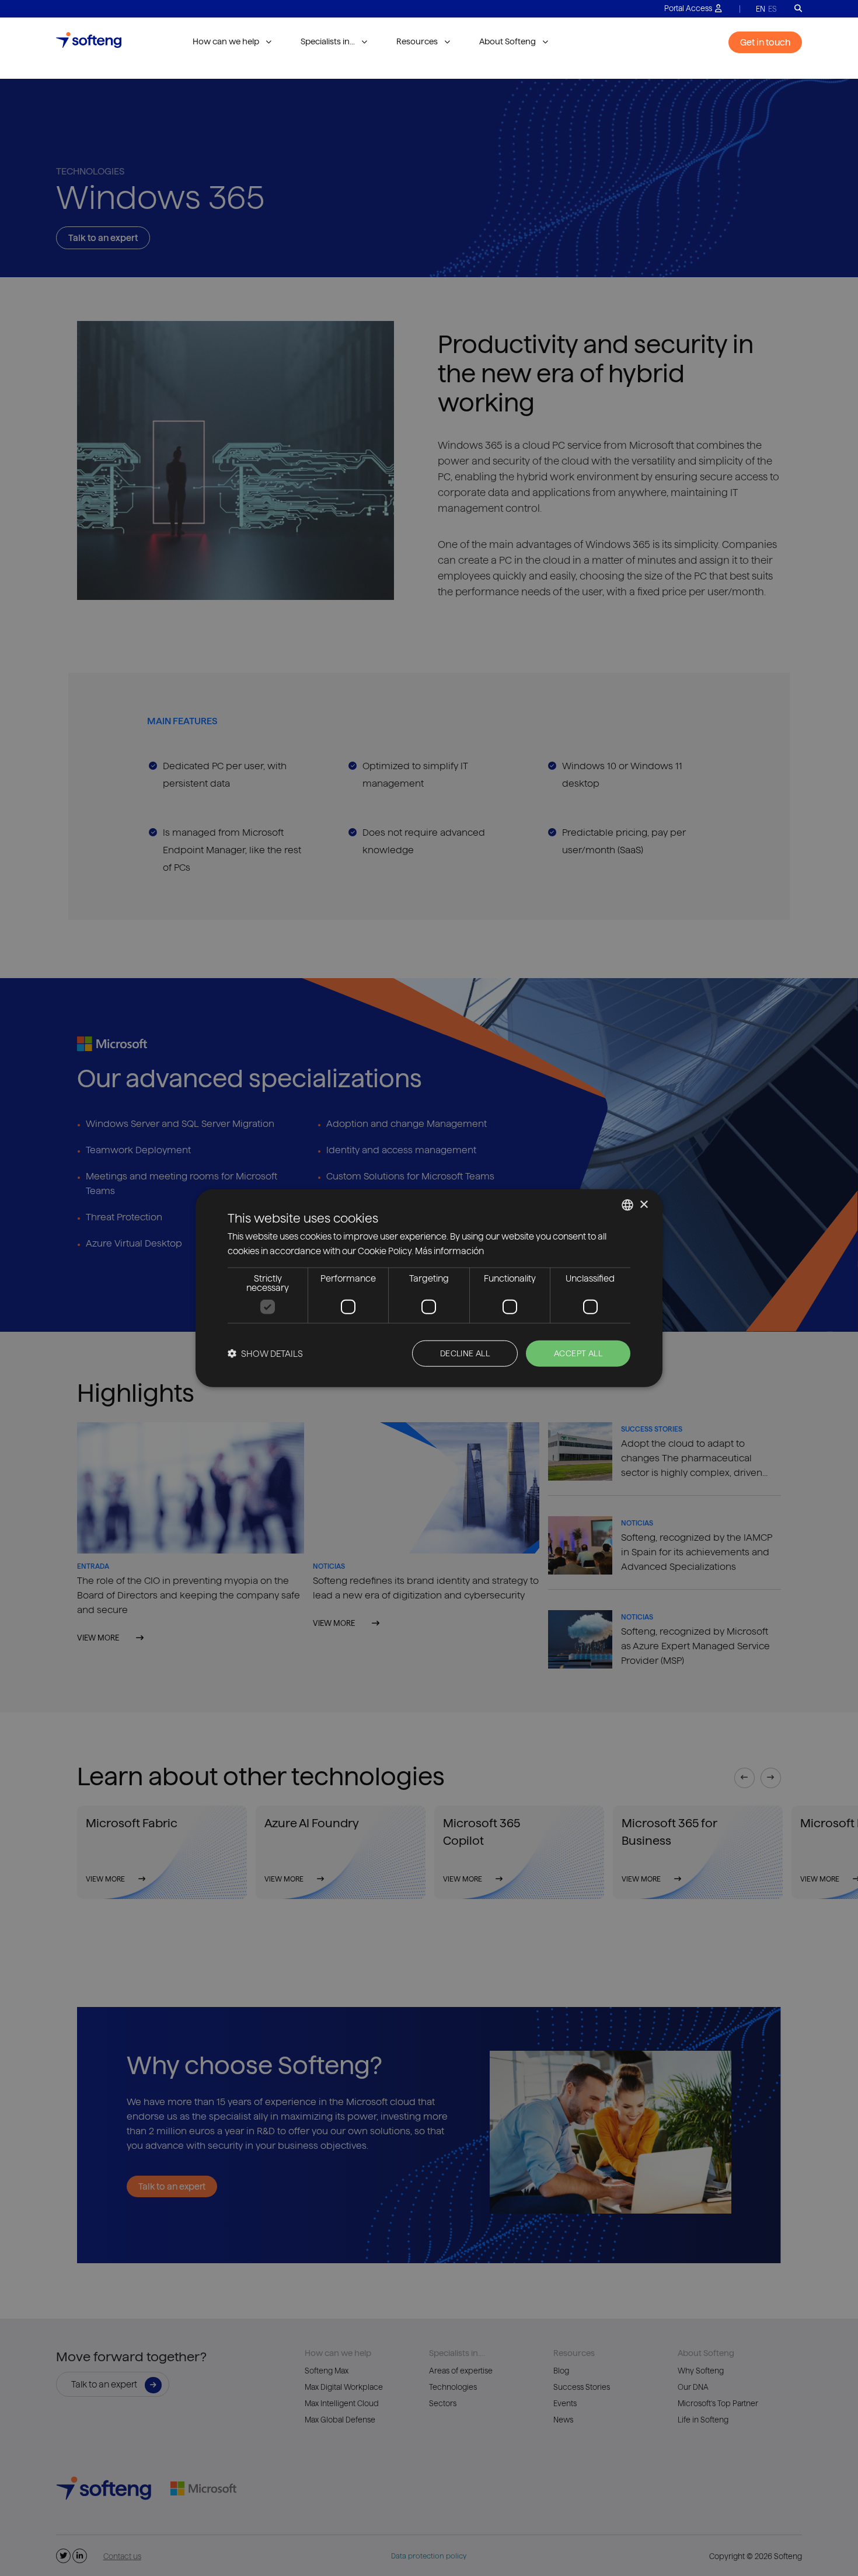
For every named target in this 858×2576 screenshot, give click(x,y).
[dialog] (429, 1288)
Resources (417, 41)
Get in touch (765, 42)
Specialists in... (328, 41)
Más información (449, 1251)
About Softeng (508, 41)
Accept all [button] (578, 1353)
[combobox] (627, 1205)
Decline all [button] (465, 1353)
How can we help (226, 41)
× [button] (643, 1204)
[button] (265, 1353)
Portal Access (688, 8)
